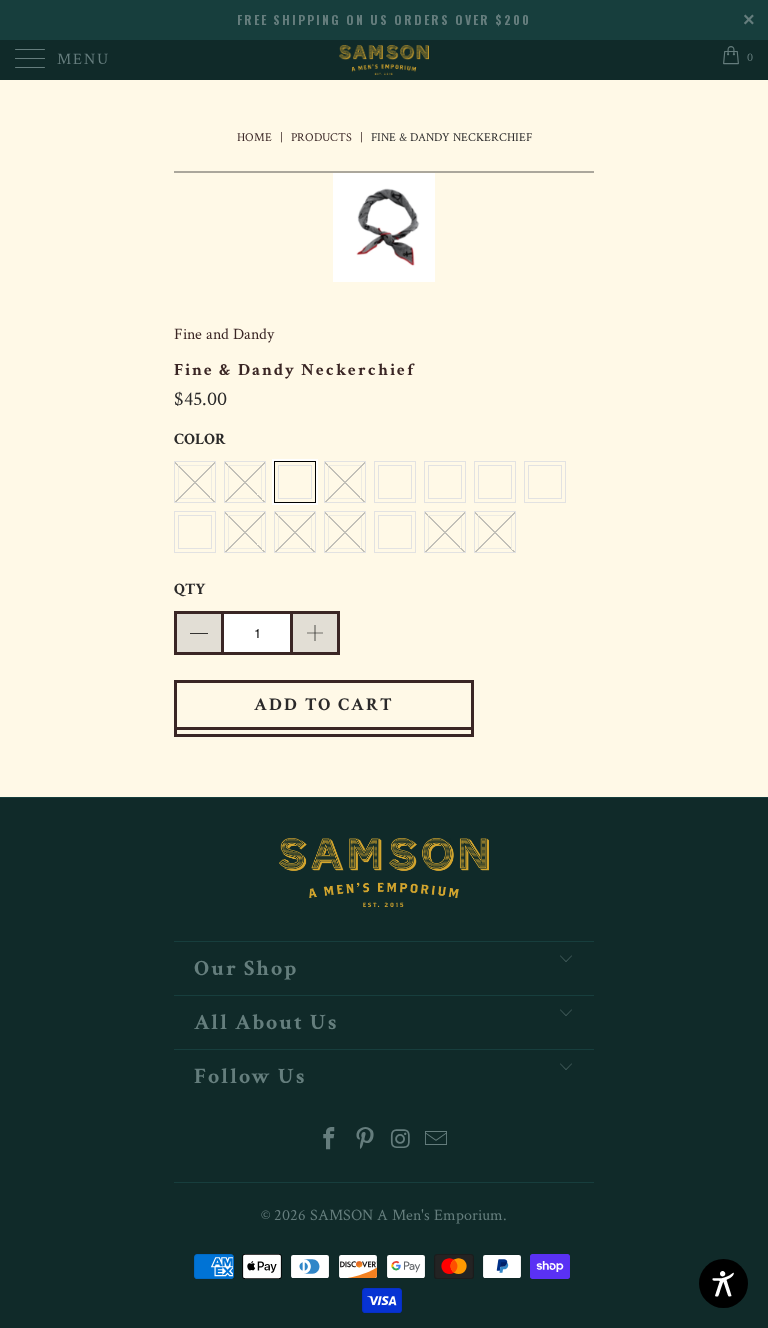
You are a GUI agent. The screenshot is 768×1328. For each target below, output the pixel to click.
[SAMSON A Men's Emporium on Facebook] (330, 1141)
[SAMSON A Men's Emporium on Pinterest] (365, 1141)
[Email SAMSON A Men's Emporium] (437, 1141)
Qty (189, 589)
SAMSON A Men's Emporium (406, 1215)
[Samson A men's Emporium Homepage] (384, 60)
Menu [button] (83, 59)
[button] (295, 482)
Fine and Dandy (224, 334)
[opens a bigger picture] (384, 232)
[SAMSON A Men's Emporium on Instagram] (401, 1141)
